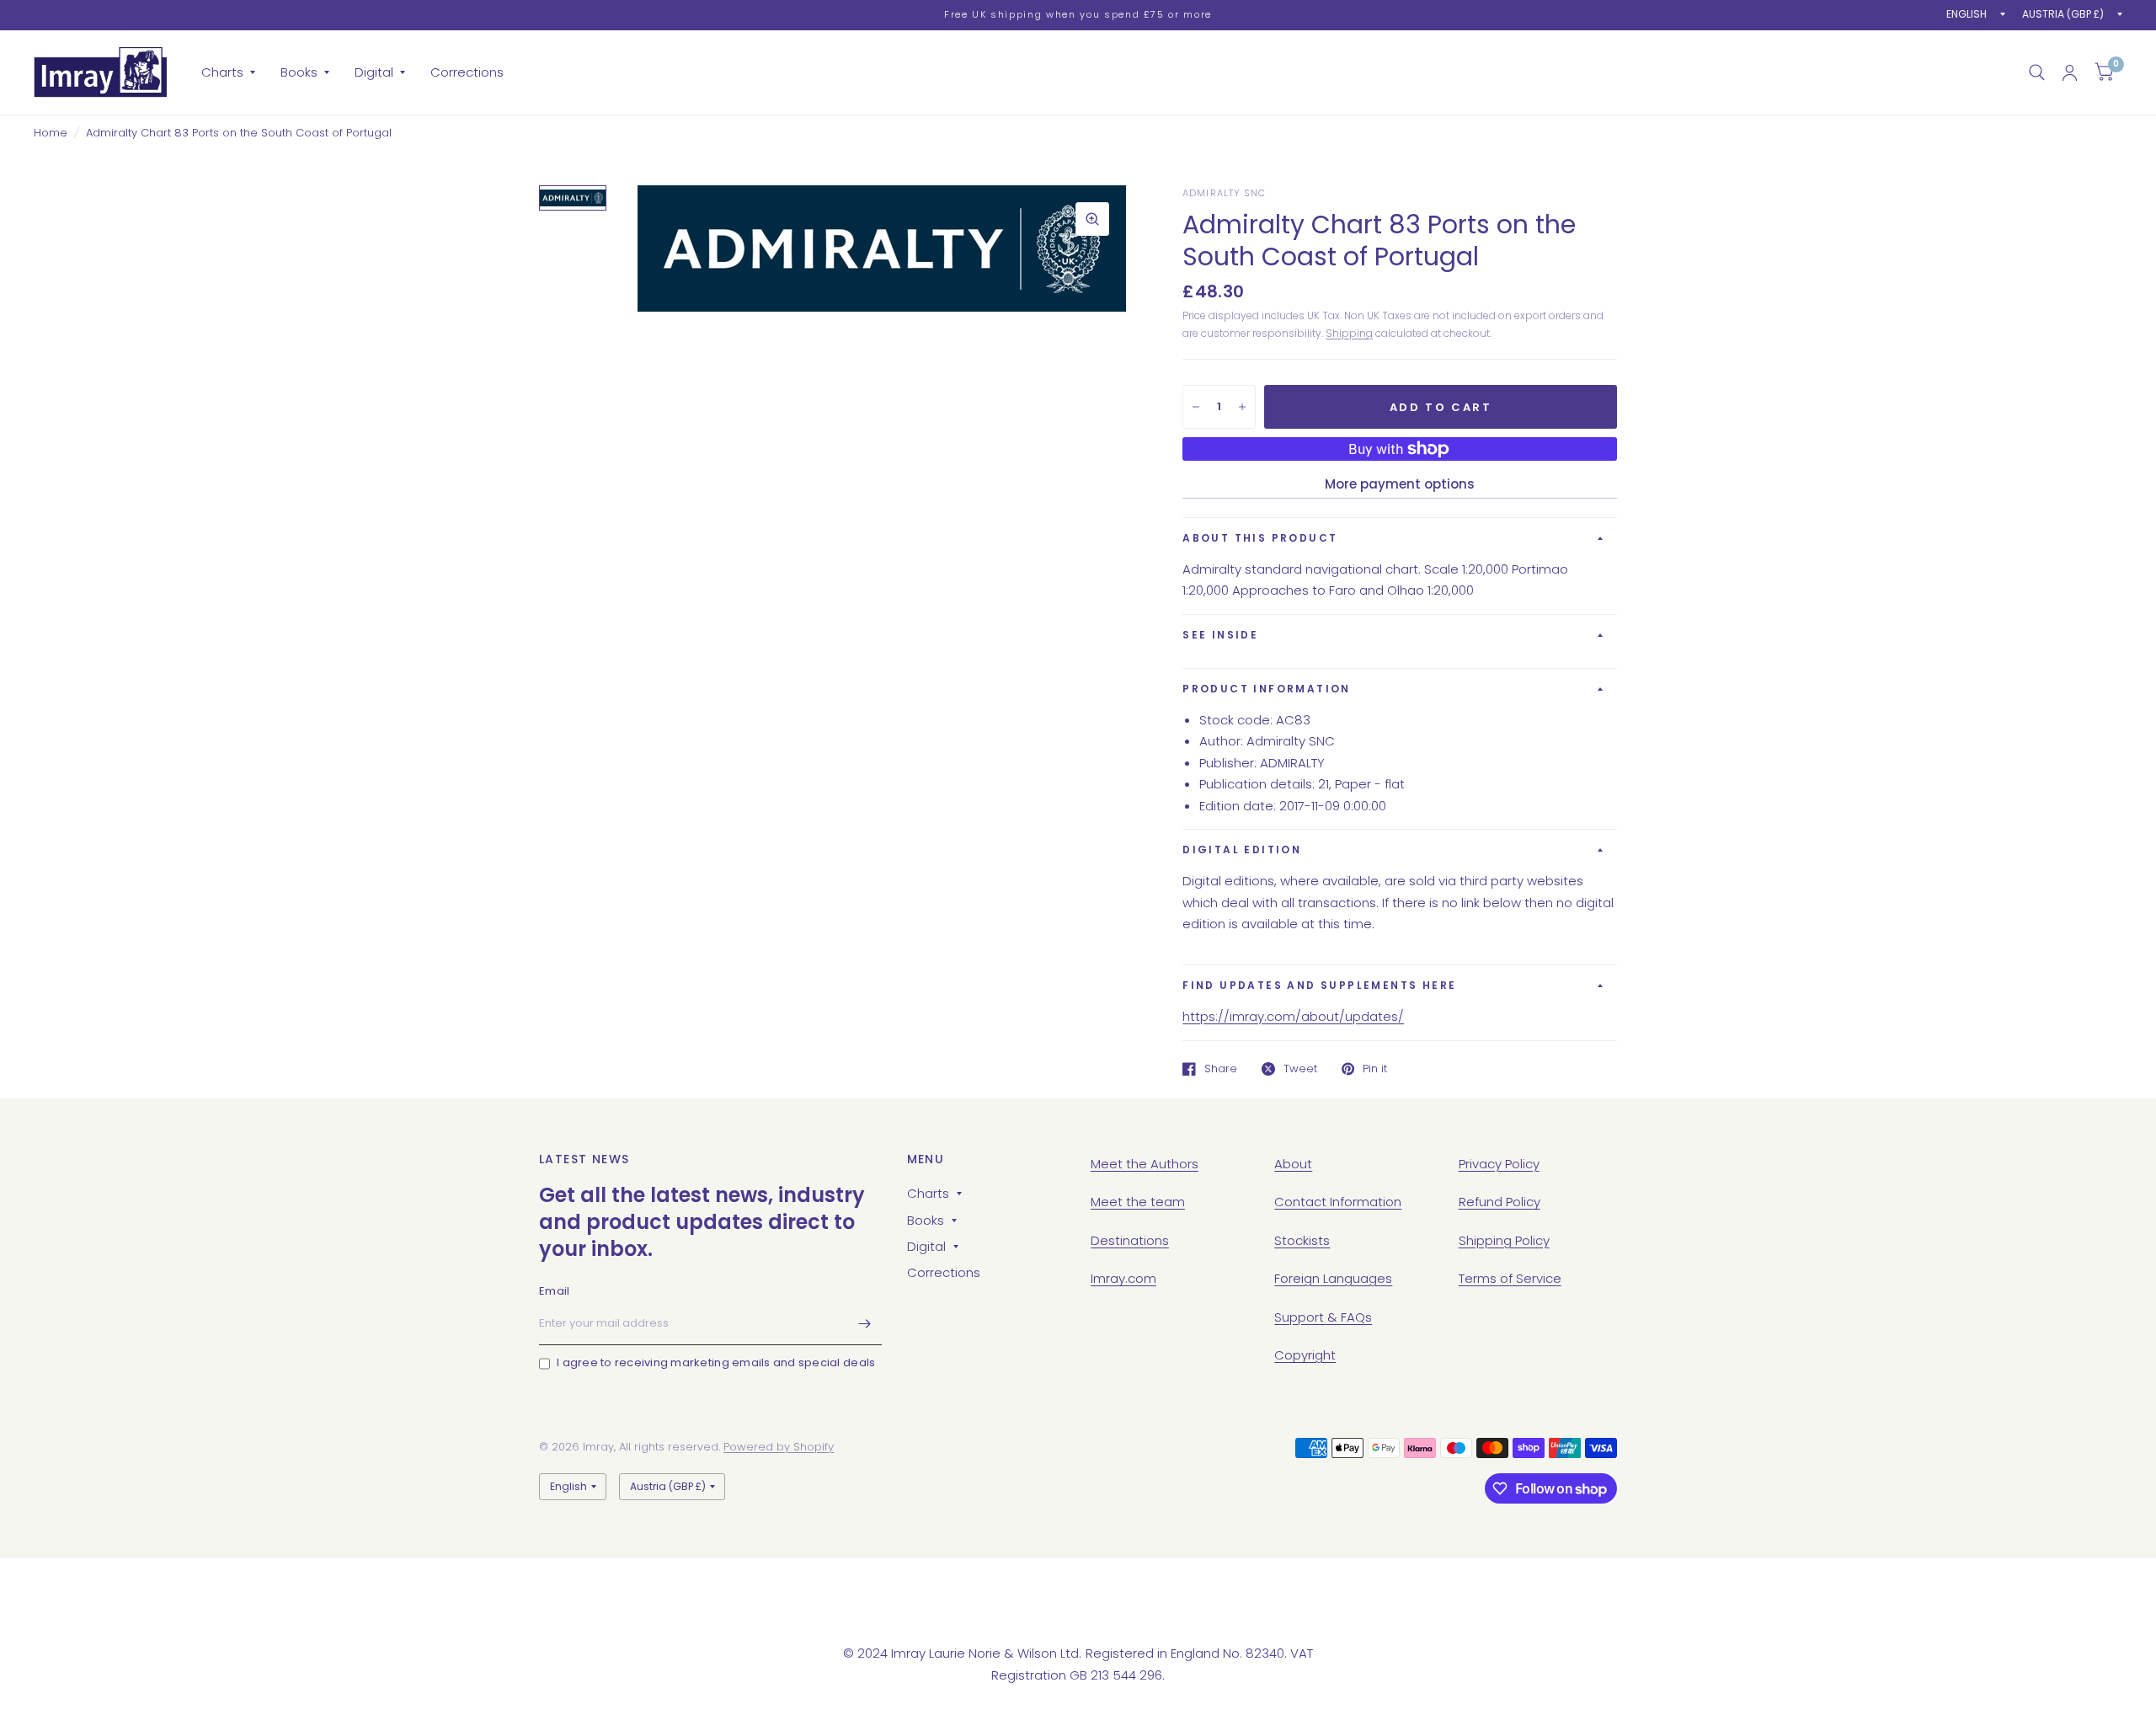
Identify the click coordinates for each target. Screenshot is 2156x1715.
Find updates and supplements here (1319, 985)
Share (1221, 1069)
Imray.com (1123, 1278)
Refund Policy (1500, 1202)
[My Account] (2070, 72)
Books (299, 72)
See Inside (1220, 635)
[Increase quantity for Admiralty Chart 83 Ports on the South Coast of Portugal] (1242, 407)
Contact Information (1338, 1202)
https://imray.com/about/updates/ (1293, 1016)
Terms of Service (1510, 1278)
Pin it (1375, 1069)
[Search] (2037, 72)
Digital (374, 72)
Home (51, 133)
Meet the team (1138, 1202)
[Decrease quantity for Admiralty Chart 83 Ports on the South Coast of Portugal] (1196, 407)
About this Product (1260, 538)
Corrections (467, 72)
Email (554, 1291)
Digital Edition (1242, 849)
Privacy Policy (1499, 1164)
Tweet (1300, 1069)
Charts (222, 72)
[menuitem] (228, 72)
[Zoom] (1092, 219)
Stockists (1302, 1240)
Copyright (1305, 1355)
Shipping (1349, 333)
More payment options (1400, 484)
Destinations (1130, 1240)
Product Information (1267, 689)
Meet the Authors (1145, 1164)
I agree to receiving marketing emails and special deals (716, 1362)
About (1293, 1164)
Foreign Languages (1333, 1278)
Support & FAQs (1323, 1317)
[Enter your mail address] (865, 1323)
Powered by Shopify (779, 1447)
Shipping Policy (1504, 1240)
